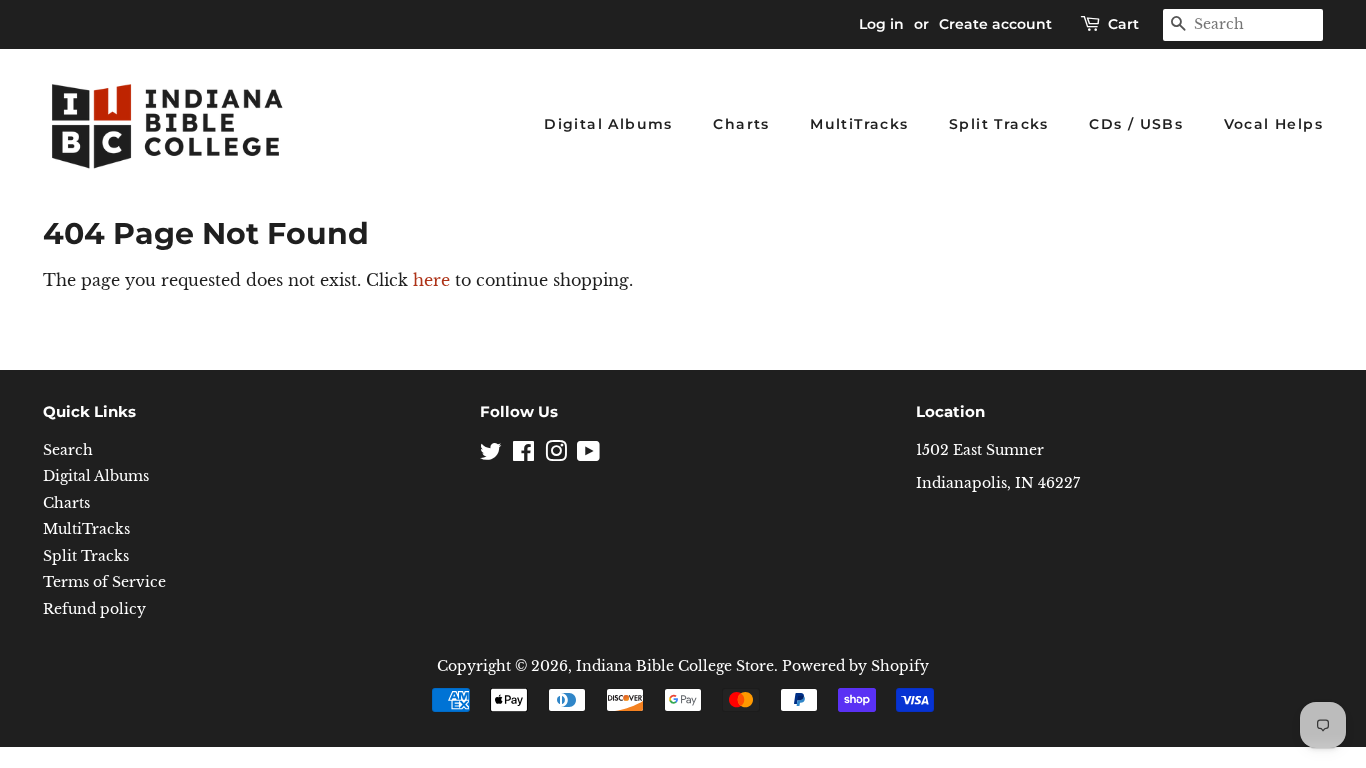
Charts (741, 124)
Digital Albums (608, 124)
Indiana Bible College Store (675, 666)
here (431, 280)
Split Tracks (999, 124)
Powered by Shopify (855, 666)
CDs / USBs (1136, 124)
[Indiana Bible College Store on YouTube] (588, 455)
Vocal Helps (1273, 124)
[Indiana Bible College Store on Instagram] (556, 455)
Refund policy (94, 609)
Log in (881, 24)
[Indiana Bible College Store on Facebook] (523, 455)
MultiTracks (859, 124)
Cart (1123, 24)
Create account (995, 24)
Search (68, 450)
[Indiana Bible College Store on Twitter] (491, 455)
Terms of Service (104, 582)
